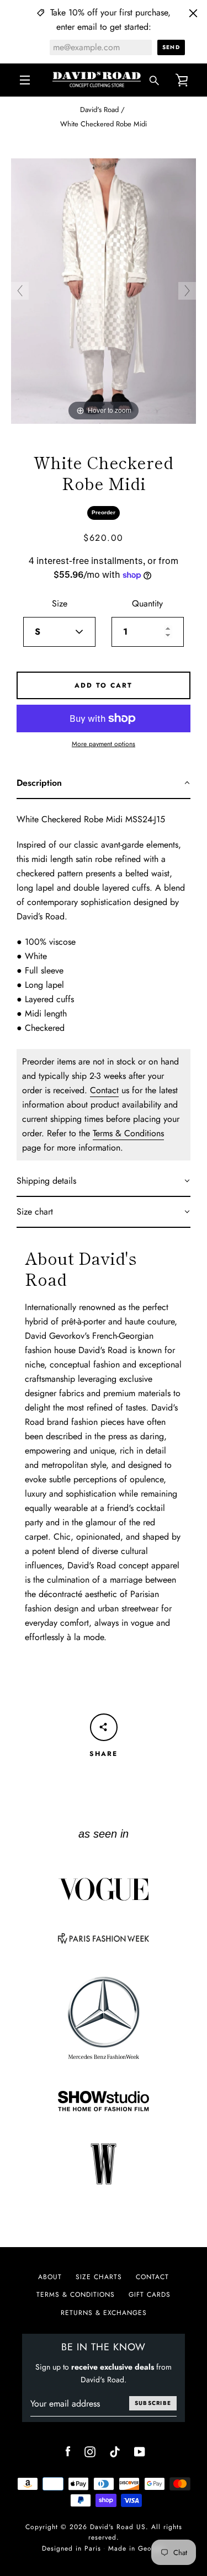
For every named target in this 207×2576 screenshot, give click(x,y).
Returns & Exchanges (104, 2313)
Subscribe (153, 2403)
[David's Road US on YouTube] (140, 2451)
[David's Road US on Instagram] (90, 2451)
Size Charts (99, 2277)
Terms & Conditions (128, 1133)
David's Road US (118, 2527)
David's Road (99, 110)
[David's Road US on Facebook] (68, 2451)
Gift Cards (150, 2295)
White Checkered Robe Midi (104, 124)
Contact (104, 1090)
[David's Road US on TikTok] (115, 2451)
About (50, 2277)
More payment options (104, 744)
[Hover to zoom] (104, 290)
